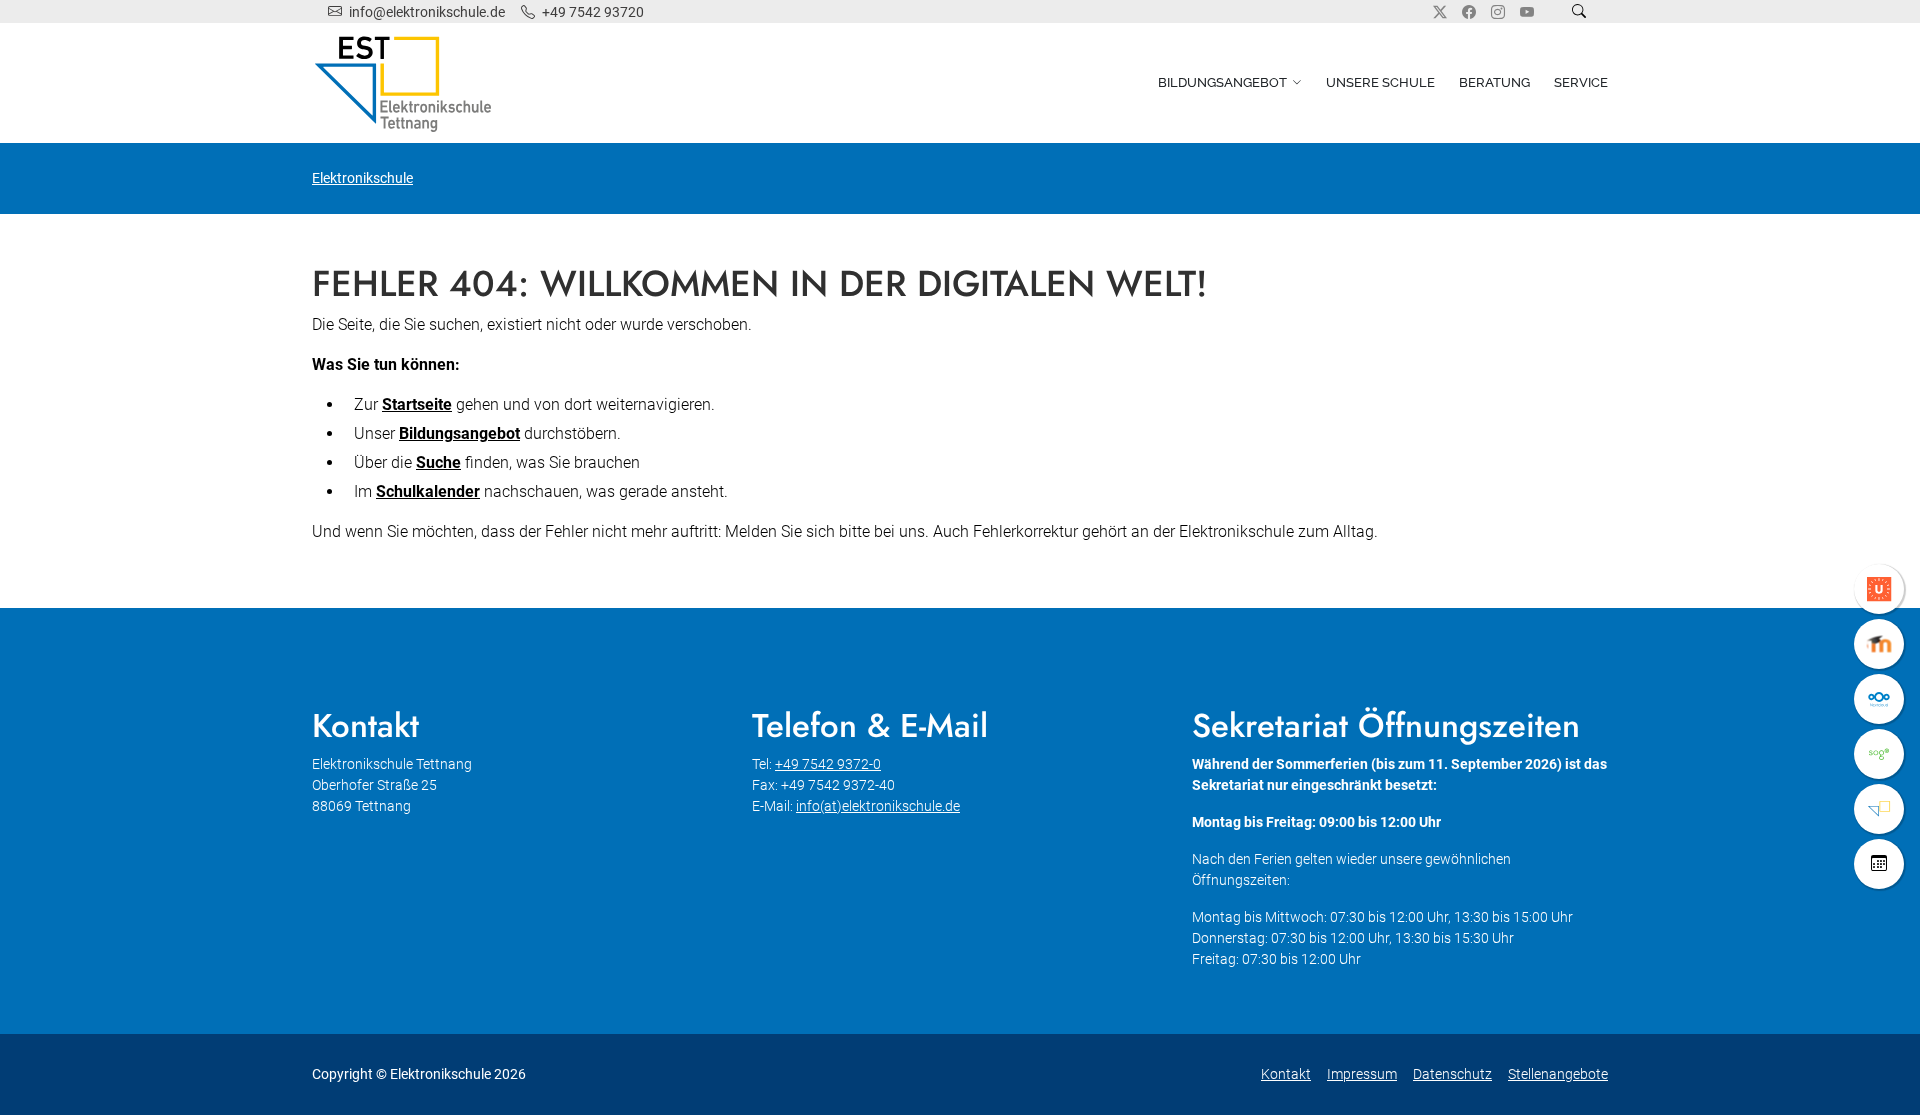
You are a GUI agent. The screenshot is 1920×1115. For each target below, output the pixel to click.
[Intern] (1879, 809)
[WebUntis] (1879, 589)
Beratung (1494, 82)
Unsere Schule (1380, 82)
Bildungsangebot (1222, 82)
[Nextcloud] (1879, 699)
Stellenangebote (1558, 1074)
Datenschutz (1452, 1074)
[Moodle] (1879, 644)
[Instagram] (1498, 12)
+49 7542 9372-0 (828, 764)
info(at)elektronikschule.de (878, 806)
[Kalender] (1879, 864)
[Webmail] (1879, 754)
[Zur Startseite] (407, 83)
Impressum (1362, 1074)
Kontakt (1286, 1074)
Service (1581, 82)
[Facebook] (1469, 12)
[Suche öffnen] (1579, 11)
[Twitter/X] (1440, 12)
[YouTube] (1527, 12)
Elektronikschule (362, 178)
